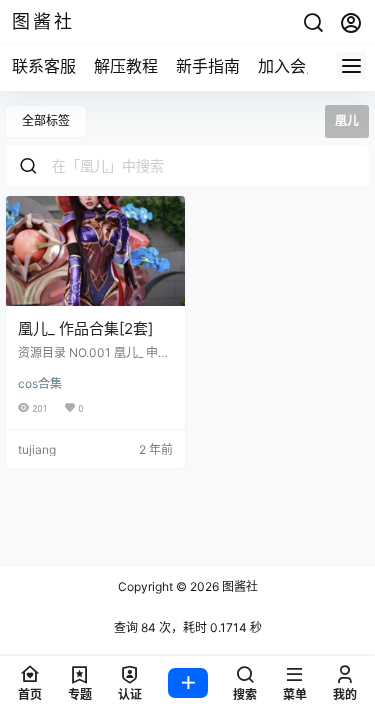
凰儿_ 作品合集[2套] (85, 328)
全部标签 (46, 120)
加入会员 (290, 66)
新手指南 (208, 66)
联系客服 (44, 66)
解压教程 (126, 66)
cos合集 (40, 383)
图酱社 (238, 586)
